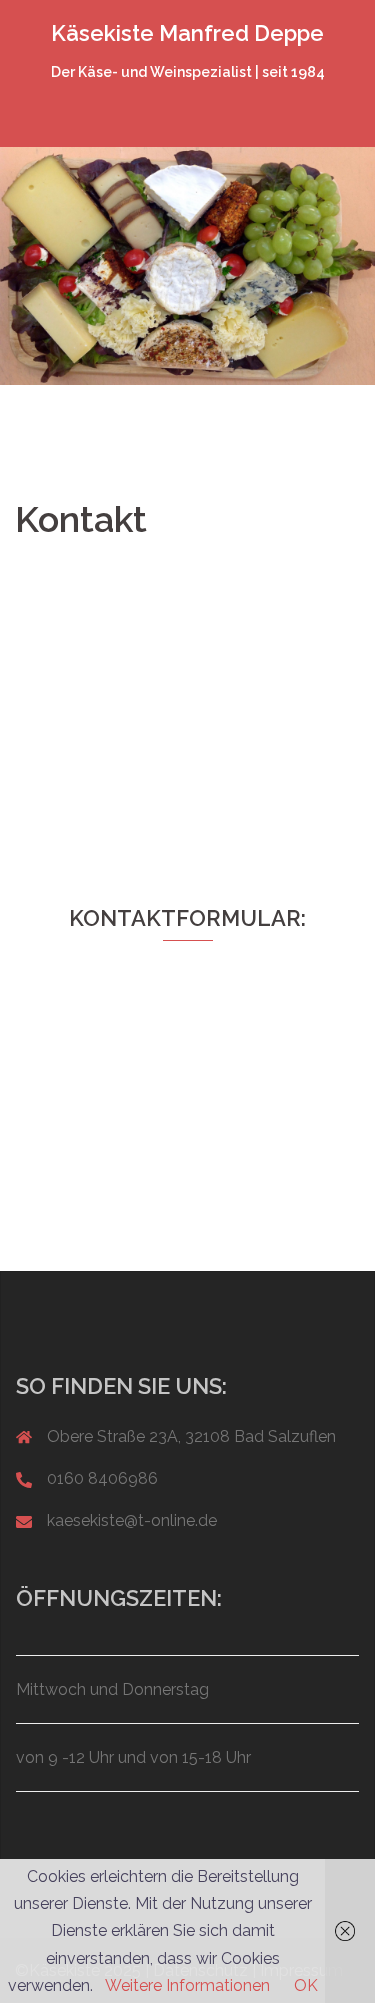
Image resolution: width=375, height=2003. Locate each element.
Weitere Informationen (187, 1985)
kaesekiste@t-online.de (132, 1520)
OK (306, 1985)
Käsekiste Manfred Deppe (187, 33)
